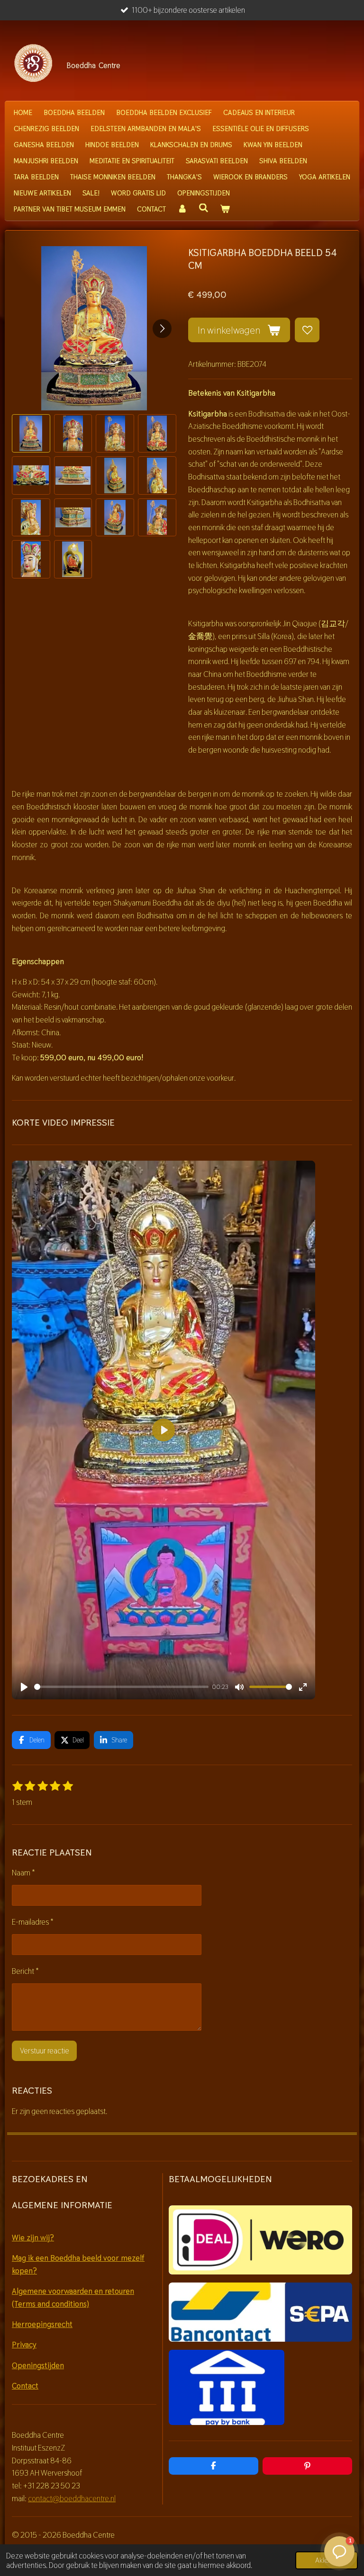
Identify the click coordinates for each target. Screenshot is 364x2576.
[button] (31, 433)
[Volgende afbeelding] (162, 329)
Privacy (24, 2345)
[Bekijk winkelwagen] (225, 209)
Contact (25, 2386)
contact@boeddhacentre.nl (72, 2498)
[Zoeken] (204, 208)
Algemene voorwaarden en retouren (73, 2291)
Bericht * (25, 1971)
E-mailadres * (33, 1922)
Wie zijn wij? (33, 2238)
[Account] (182, 209)
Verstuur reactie (45, 2051)
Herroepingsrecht (42, 2324)
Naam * (23, 1873)
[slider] (121, 1687)
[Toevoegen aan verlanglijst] (307, 330)
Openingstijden (38, 2365)
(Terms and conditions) (50, 2304)
